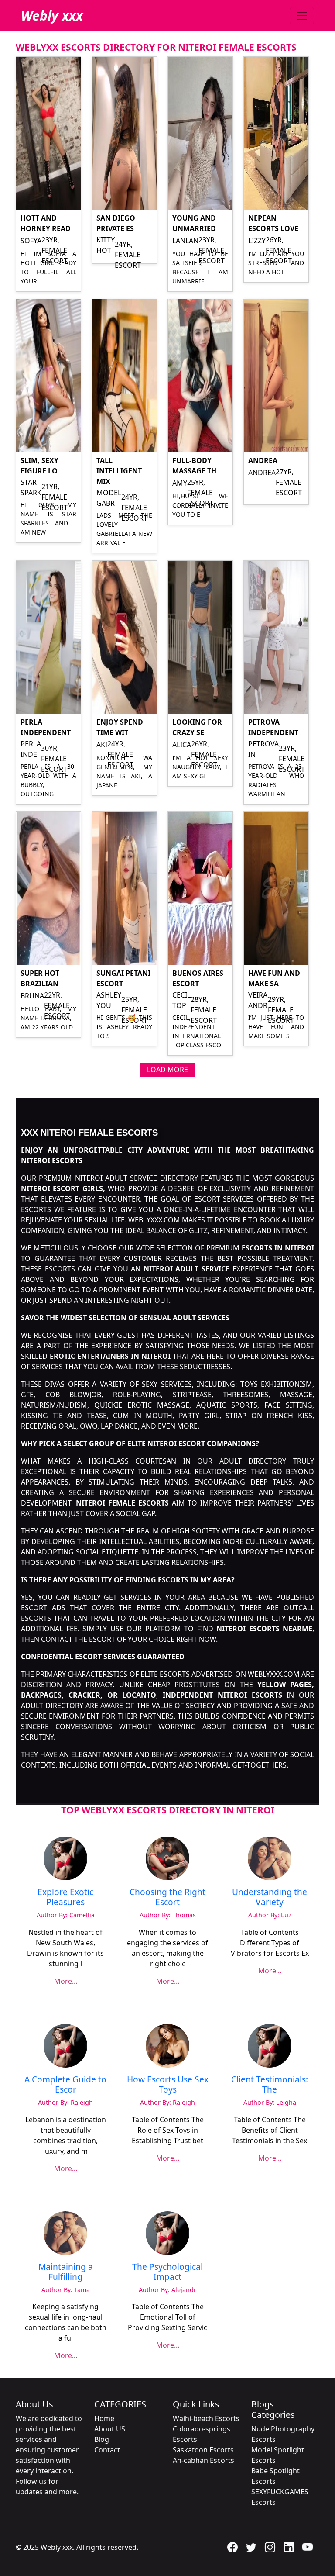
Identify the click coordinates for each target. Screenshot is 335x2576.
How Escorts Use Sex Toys (168, 2084)
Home (104, 2418)
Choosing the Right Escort (167, 1897)
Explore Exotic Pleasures (65, 1897)
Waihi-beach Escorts (206, 2418)
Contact (107, 2450)
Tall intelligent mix (119, 471)
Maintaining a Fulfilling (66, 2272)
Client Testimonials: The (270, 2084)
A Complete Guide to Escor (65, 2084)
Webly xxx (52, 16)
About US (110, 2429)
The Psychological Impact (167, 2272)
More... (66, 1981)
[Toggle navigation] (302, 16)
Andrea (263, 460)
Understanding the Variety (270, 1897)
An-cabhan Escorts (203, 2460)
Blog (102, 2439)
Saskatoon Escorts (203, 2450)
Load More (167, 1070)
